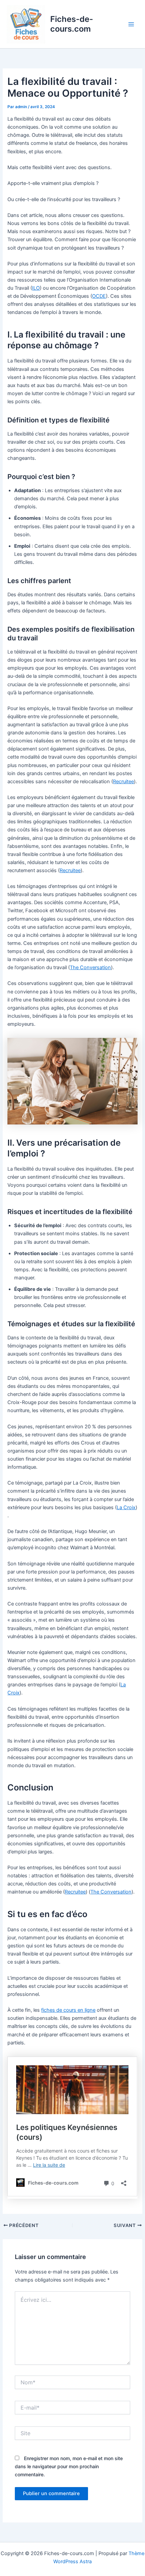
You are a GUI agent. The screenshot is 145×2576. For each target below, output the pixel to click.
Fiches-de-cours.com (72, 24)
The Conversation (90, 967)
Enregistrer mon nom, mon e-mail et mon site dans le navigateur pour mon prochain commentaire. (69, 2466)
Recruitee (123, 782)
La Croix (126, 1507)
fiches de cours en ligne (68, 2010)
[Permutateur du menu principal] (131, 24)
